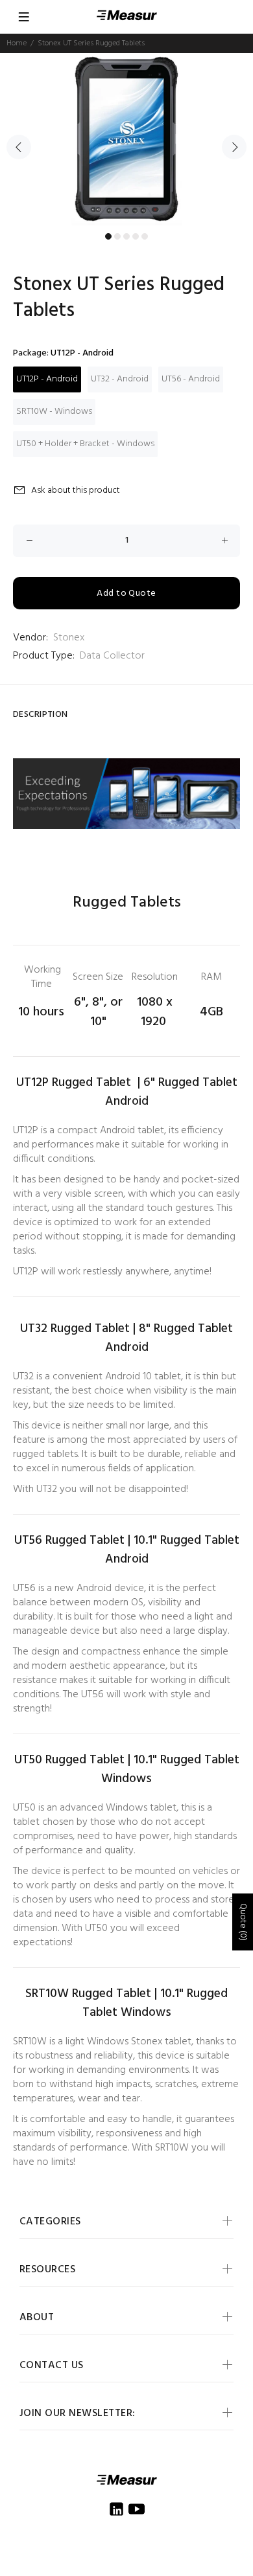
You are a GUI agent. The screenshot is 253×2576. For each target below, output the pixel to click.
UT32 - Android (120, 379)
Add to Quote (126, 593)
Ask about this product (76, 491)
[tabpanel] (126, 140)
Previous (19, 147)
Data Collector (112, 656)
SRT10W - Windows (54, 412)
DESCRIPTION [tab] (41, 715)
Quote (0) (243, 1922)
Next (234, 147)
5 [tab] (145, 236)
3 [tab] (126, 236)
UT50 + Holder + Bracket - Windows (85, 444)
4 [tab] (136, 236)
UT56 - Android (191, 379)
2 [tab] (117, 236)
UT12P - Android (47, 379)
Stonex (69, 638)
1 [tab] (108, 236)
